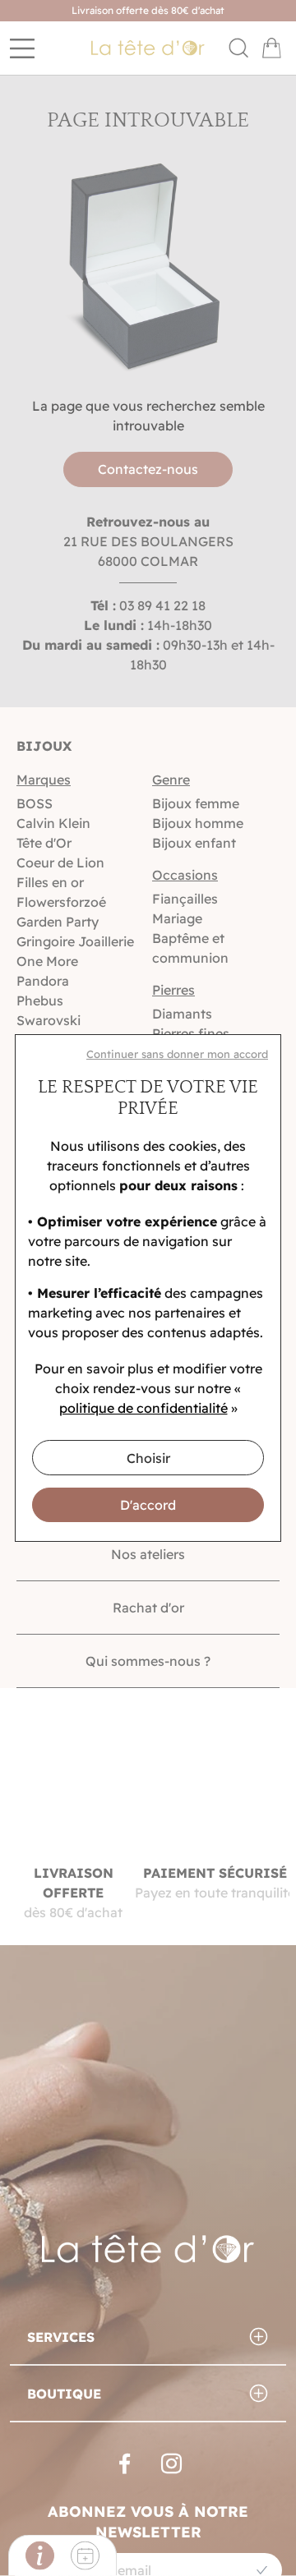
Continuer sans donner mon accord (177, 1054)
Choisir (148, 1458)
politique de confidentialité (143, 1408)
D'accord (148, 1505)
